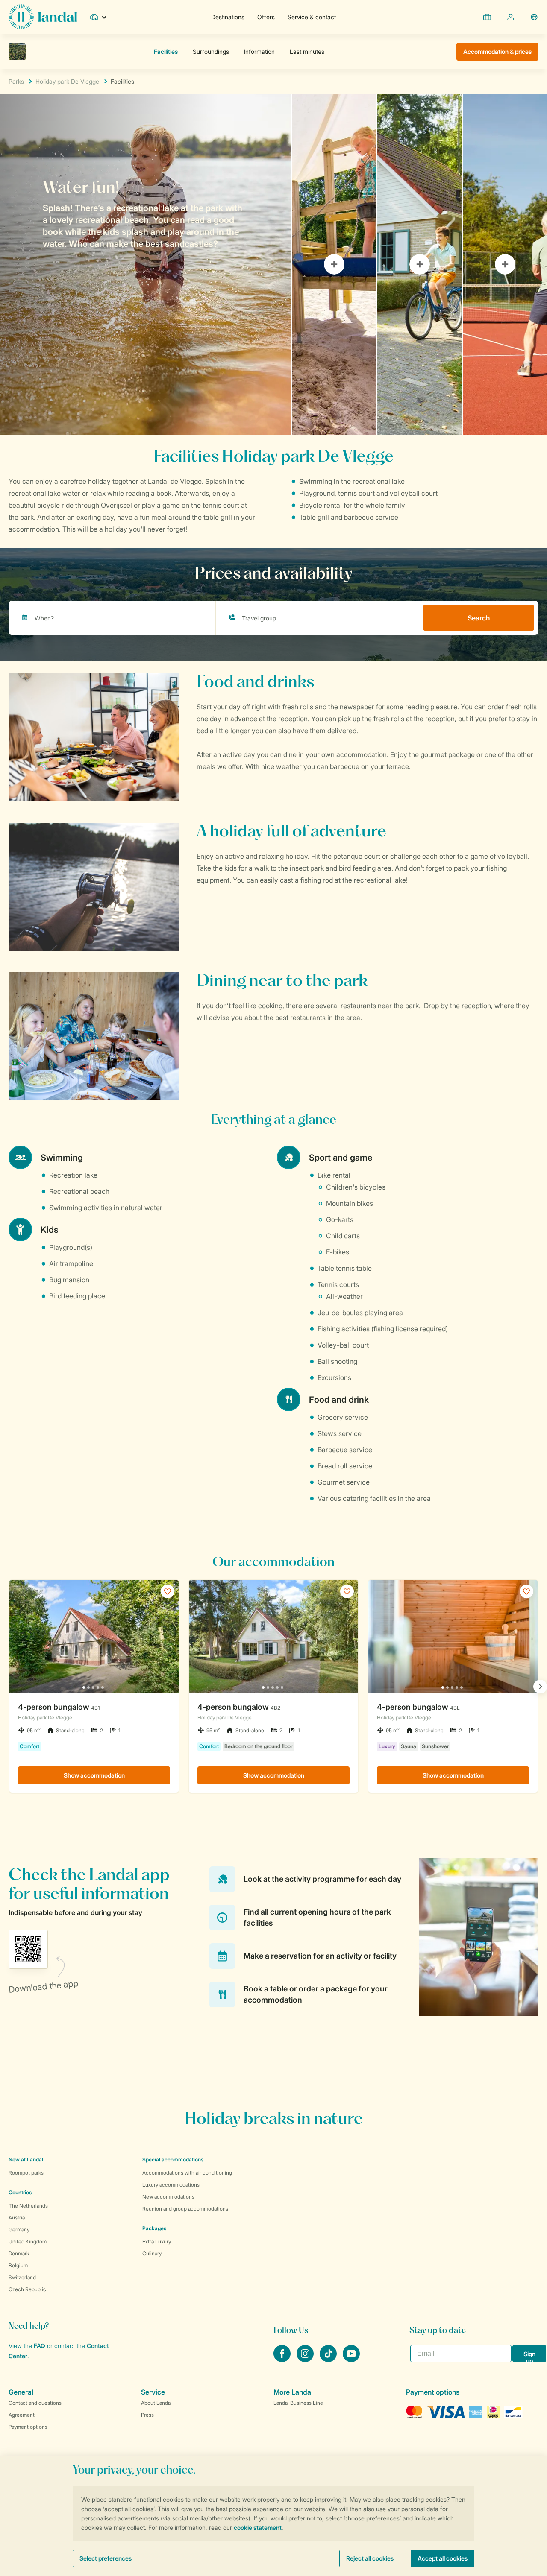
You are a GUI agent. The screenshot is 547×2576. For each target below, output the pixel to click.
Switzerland (22, 2277)
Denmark (19, 2253)
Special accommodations (173, 2159)
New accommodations (168, 2197)
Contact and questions (35, 2403)
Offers (266, 17)
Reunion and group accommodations (185, 2209)
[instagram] (306, 2360)
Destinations (228, 17)
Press (147, 2415)
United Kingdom (28, 2241)
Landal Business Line (298, 2403)
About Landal (156, 2403)
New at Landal (26, 2159)
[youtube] (351, 2360)
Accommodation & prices (497, 51)
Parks (16, 81)
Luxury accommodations (171, 2185)
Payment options (28, 2427)
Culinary (152, 2253)
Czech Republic (27, 2289)
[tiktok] (329, 2360)
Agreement (22, 2415)
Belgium (18, 2265)
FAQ (40, 2346)
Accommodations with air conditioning (187, 2173)
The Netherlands (28, 2206)
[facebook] (283, 2360)
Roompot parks (26, 2173)
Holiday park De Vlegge (67, 81)
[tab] (145, 264)
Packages (154, 2228)
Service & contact (312, 17)
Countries (20, 2192)
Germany (19, 2230)
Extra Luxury (157, 2241)
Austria (17, 2218)
